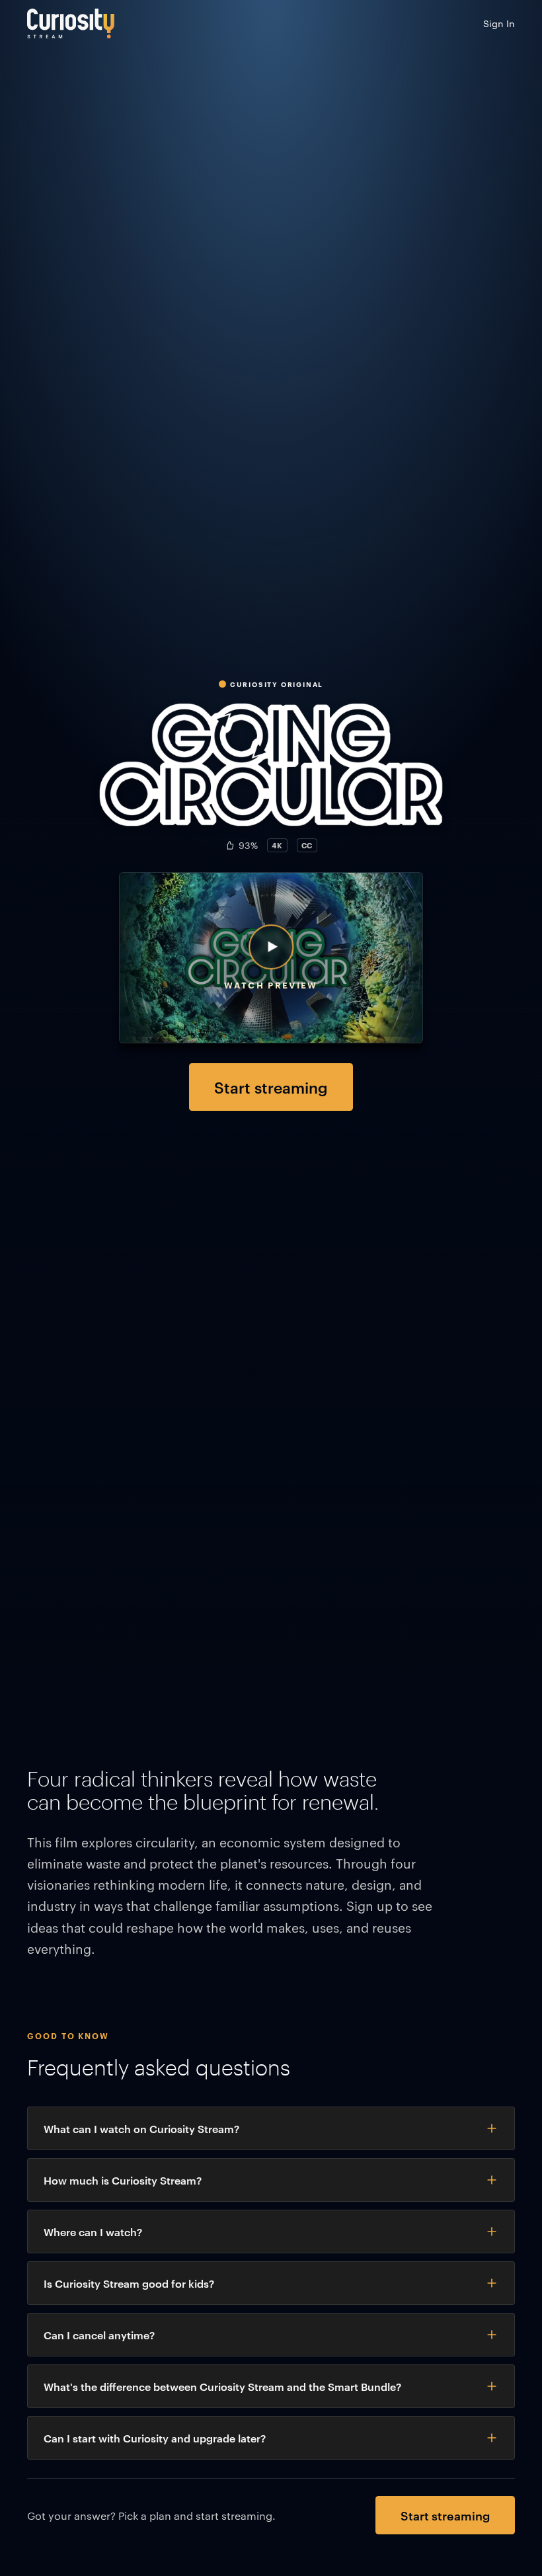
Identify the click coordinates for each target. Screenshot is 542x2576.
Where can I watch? (93, 2232)
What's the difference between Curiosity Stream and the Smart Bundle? (222, 2386)
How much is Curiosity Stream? (123, 2180)
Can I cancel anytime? (99, 2335)
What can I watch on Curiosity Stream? (141, 2128)
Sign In (499, 23)
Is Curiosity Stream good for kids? (129, 2283)
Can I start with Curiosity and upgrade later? (155, 2438)
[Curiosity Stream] (71, 23)
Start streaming (271, 1087)
